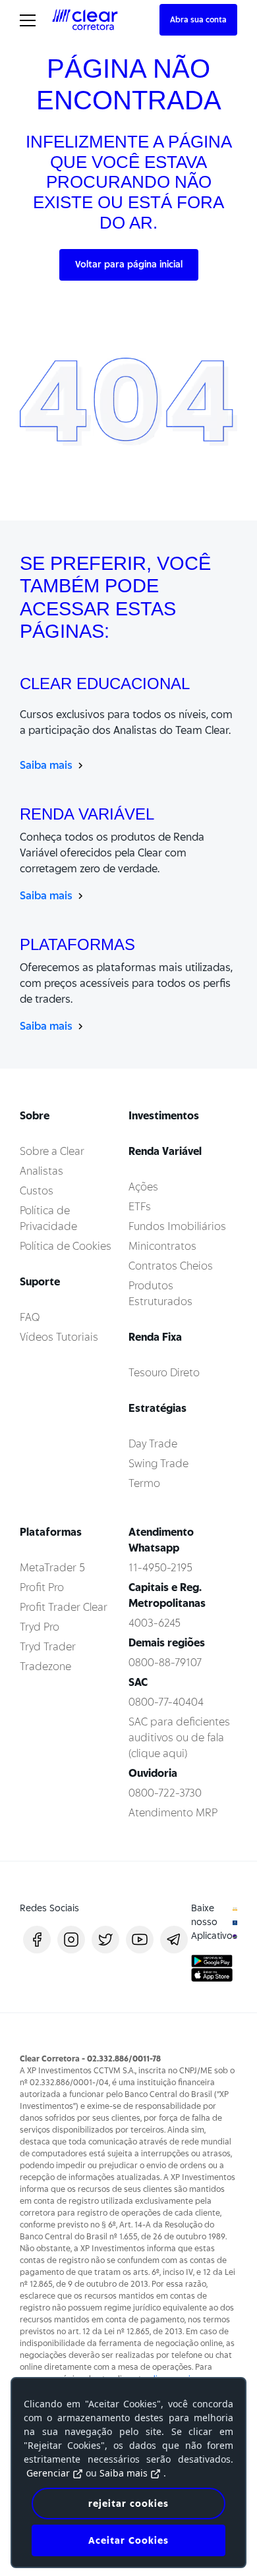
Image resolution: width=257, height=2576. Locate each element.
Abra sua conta (198, 19)
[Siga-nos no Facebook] (37, 1940)
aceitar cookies (128, 2540)
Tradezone (45, 1666)
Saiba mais (47, 765)
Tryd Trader (48, 1647)
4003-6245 (155, 1623)
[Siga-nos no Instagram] (71, 1940)
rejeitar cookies (128, 2504)
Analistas (42, 1171)
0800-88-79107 (165, 1663)
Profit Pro (42, 1587)
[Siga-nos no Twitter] (105, 1940)
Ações (143, 1187)
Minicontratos (162, 1246)
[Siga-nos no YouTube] (140, 1940)
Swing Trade (158, 1464)
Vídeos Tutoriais (59, 1337)
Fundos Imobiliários (177, 1226)
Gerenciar (48, 2473)
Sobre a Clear (52, 1151)
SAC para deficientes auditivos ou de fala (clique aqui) (179, 1738)
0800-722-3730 (165, 1793)
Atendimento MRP (173, 1813)
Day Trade (153, 1444)
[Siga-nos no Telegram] (174, 1940)
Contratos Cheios (171, 1266)
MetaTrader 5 (52, 1568)
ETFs (140, 1207)
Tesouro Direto (164, 1373)
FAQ (30, 1317)
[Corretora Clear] (85, 19)
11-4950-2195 (160, 1568)
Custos (37, 1191)
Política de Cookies (66, 1246)
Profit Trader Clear (64, 1607)
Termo (144, 1483)
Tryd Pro (40, 1627)
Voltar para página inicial (129, 264)
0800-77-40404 (166, 1702)
